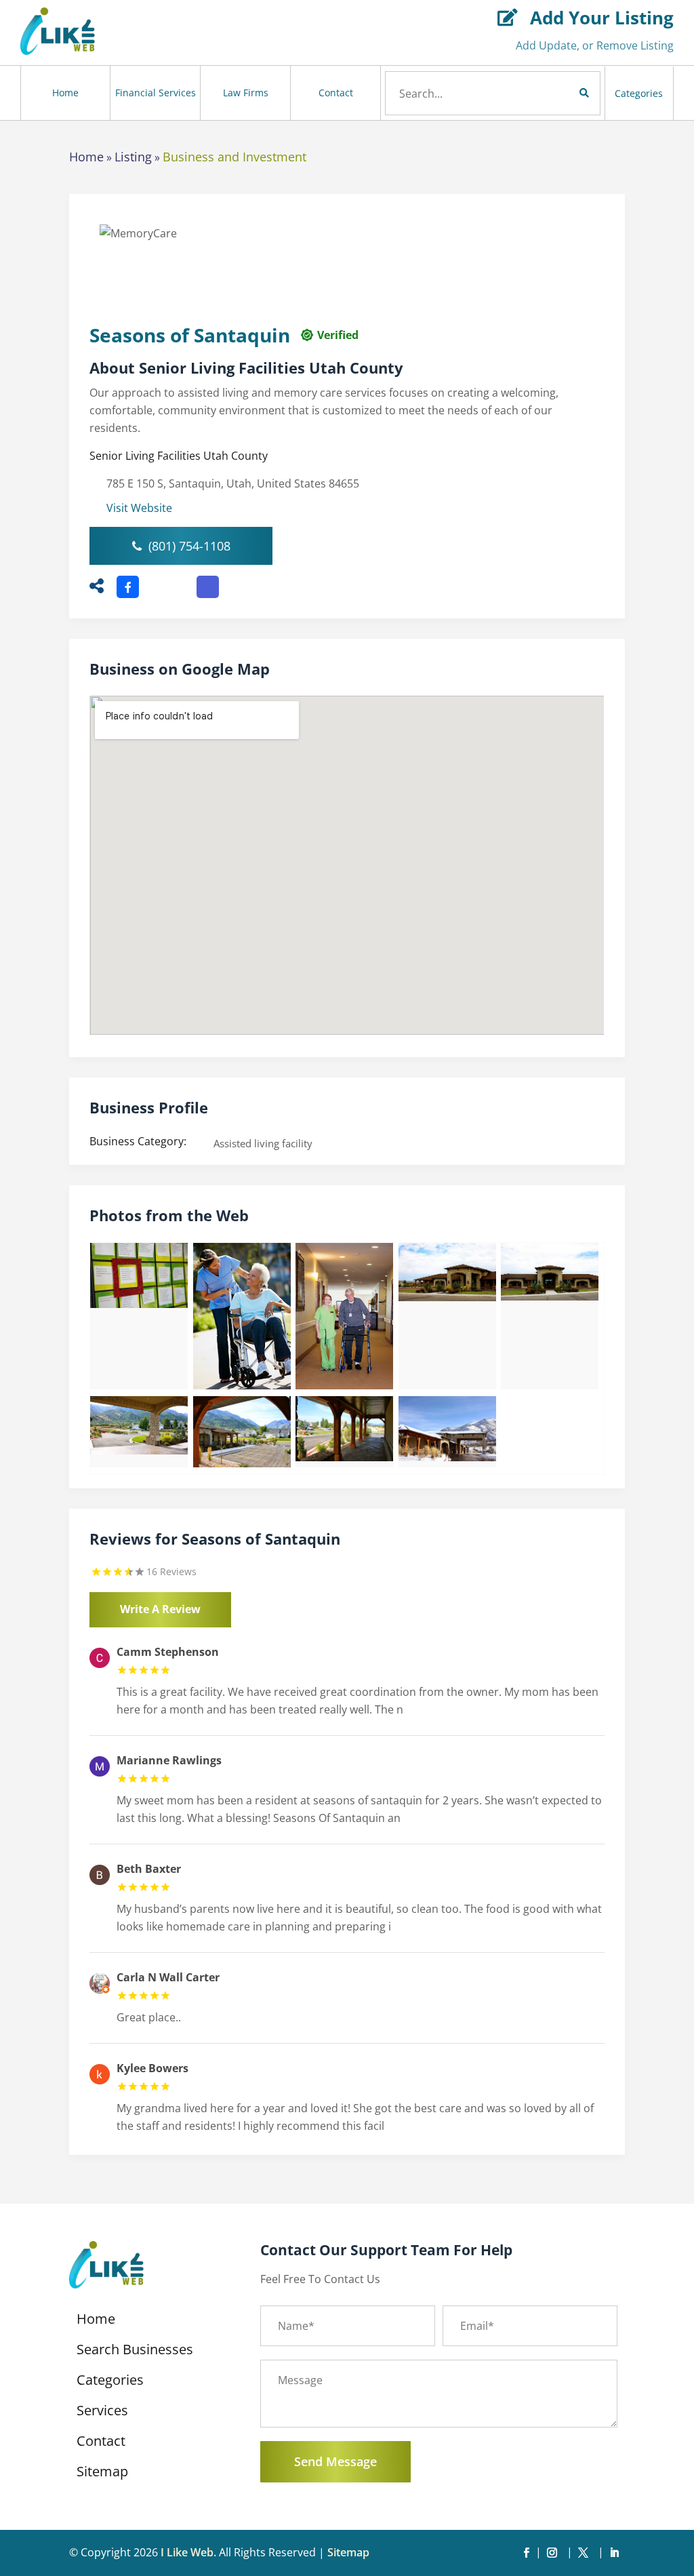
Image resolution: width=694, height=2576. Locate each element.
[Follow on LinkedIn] (615, 2553)
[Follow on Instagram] (555, 2553)
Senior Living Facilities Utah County (179, 456)
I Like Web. (188, 2552)
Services (102, 2413)
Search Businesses (135, 2352)
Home (65, 93)
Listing (133, 157)
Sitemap (102, 2474)
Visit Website (139, 508)
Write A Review (160, 1609)
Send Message (335, 2461)
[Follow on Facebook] (527, 2553)
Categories (639, 93)
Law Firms (246, 93)
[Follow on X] (586, 2553)
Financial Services (156, 93)
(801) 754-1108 (189, 546)
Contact (336, 93)
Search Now (561, 93)
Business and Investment (234, 157)
